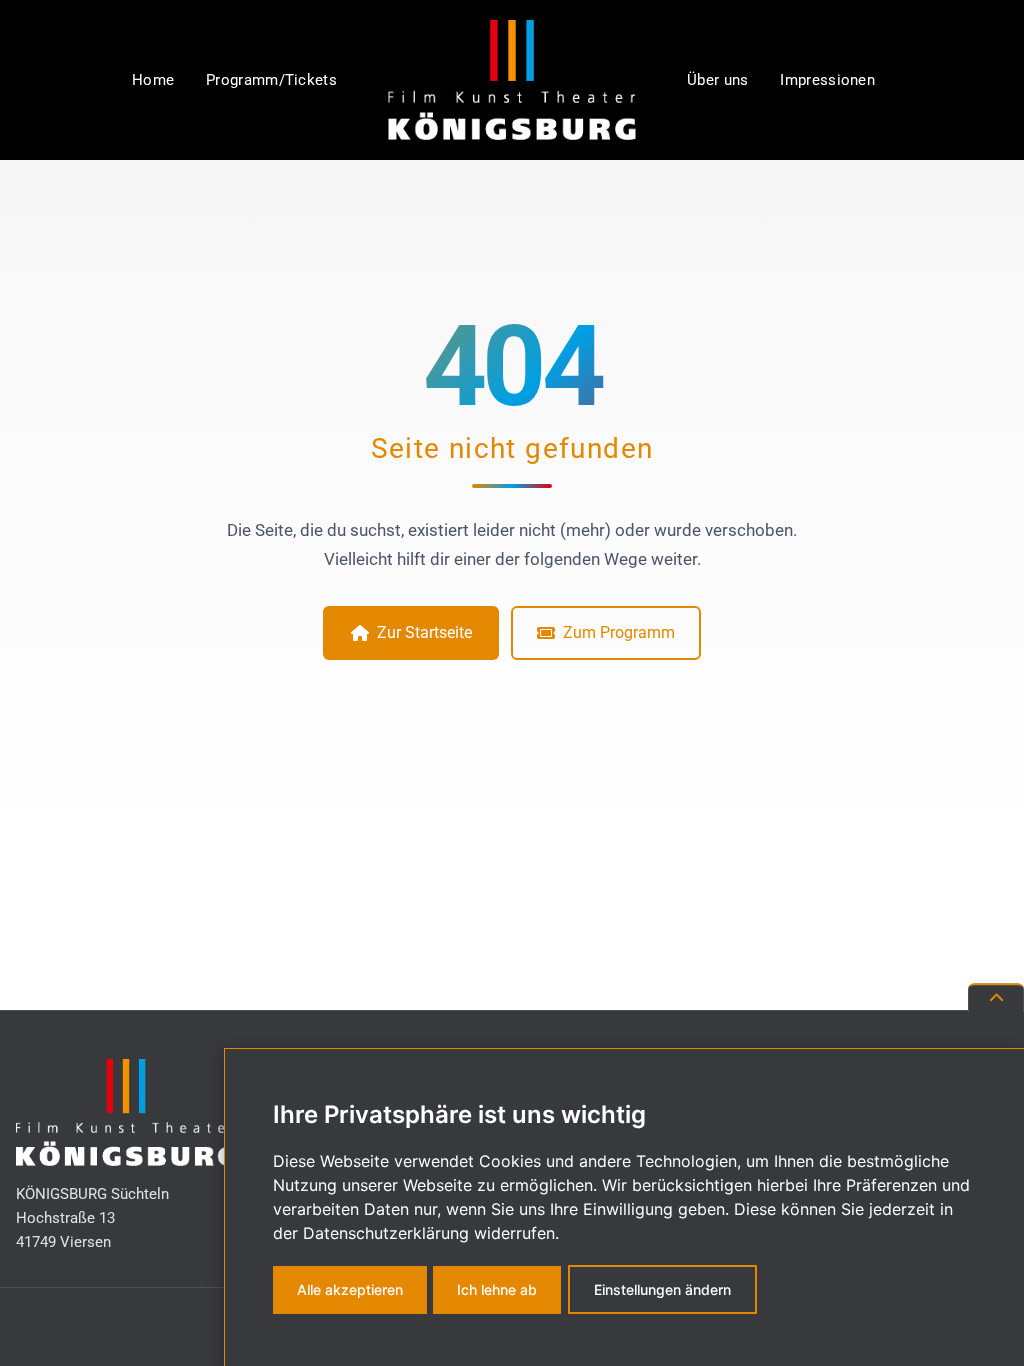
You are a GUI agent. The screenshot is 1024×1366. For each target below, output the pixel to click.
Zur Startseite (424, 632)
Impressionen (827, 80)
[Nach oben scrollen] (996, 997)
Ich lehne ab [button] (497, 1289)
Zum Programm (619, 632)
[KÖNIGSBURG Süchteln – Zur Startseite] (512, 80)
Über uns (717, 80)
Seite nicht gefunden (512, 448)
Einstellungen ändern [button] (662, 1289)
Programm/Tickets (271, 80)
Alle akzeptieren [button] (350, 1289)
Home (153, 80)
